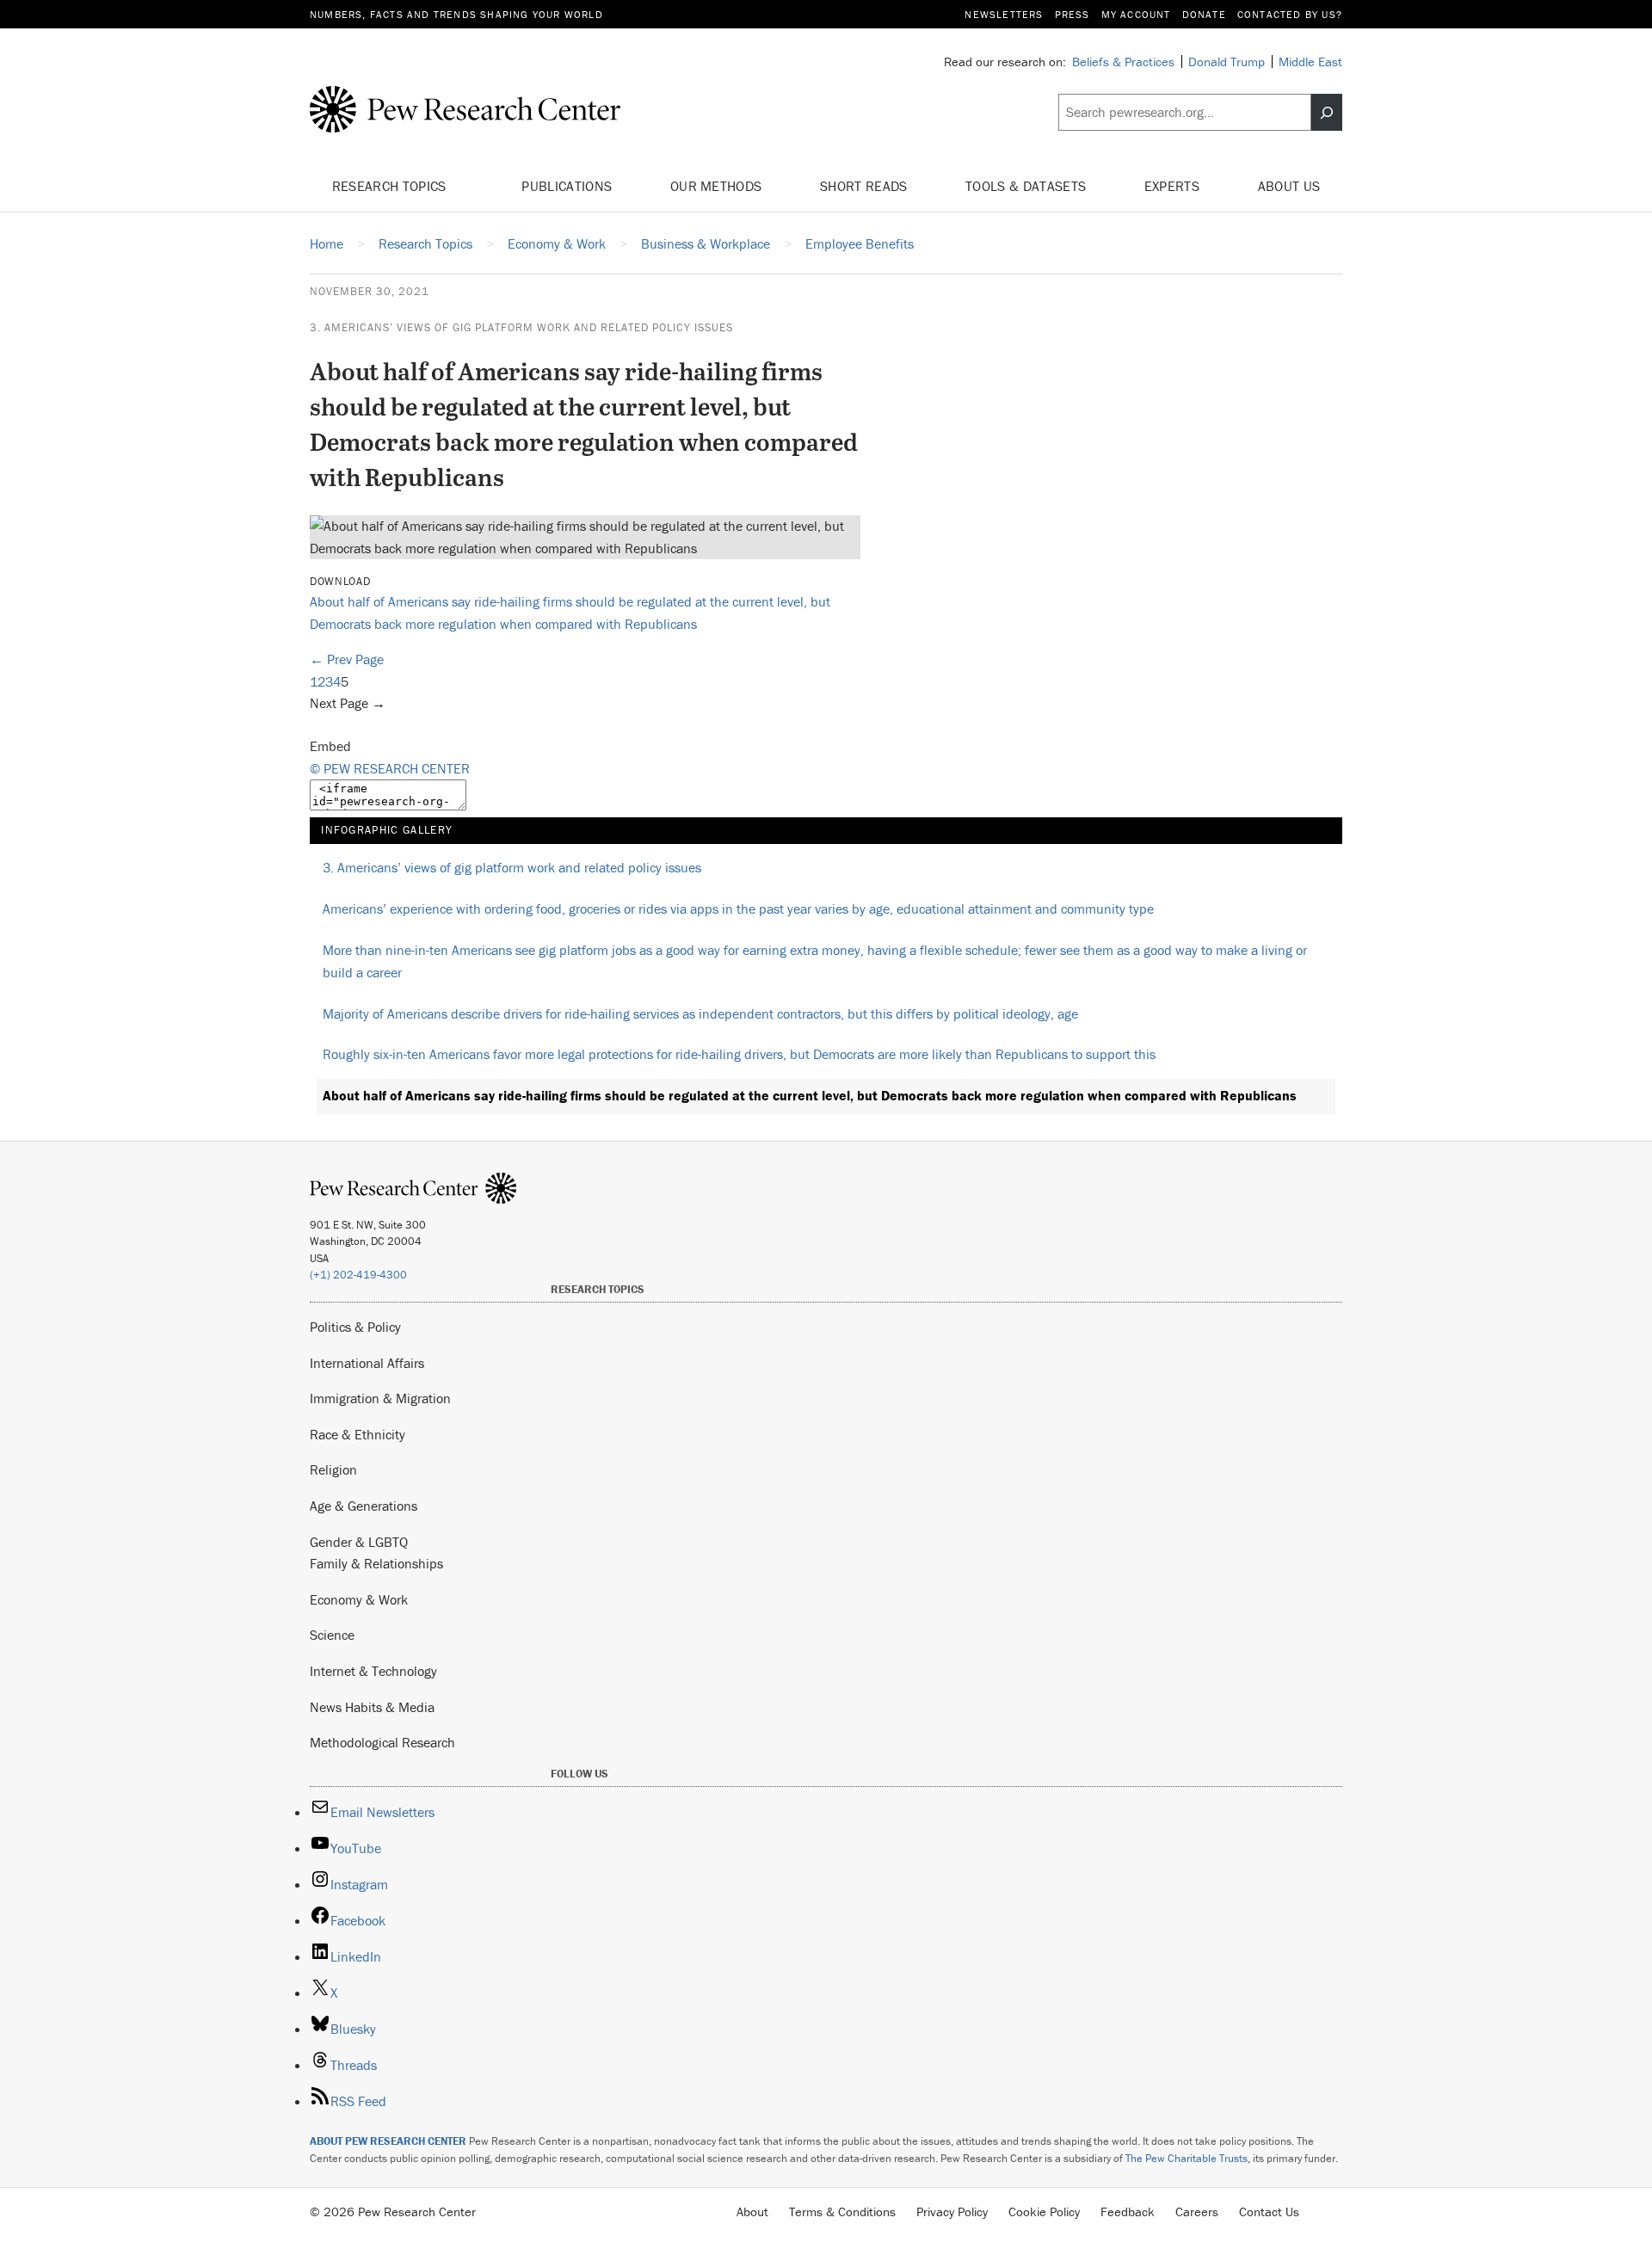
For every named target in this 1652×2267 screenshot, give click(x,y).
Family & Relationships (376, 1563)
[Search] (1327, 113)
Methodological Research (382, 1742)
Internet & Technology (373, 1671)
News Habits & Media (372, 1707)
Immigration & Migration (380, 1398)
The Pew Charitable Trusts (1187, 2158)
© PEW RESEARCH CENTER (390, 768)
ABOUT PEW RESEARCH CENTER (388, 2141)
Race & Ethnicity (358, 1434)
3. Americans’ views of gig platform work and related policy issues (521, 327)
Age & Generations (364, 1506)
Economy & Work (359, 1599)
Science (332, 1635)
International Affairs (367, 1363)
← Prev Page (347, 659)
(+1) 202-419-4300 (358, 1275)
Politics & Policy (355, 1327)
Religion (333, 1469)
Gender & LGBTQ (359, 1542)
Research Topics (391, 186)
